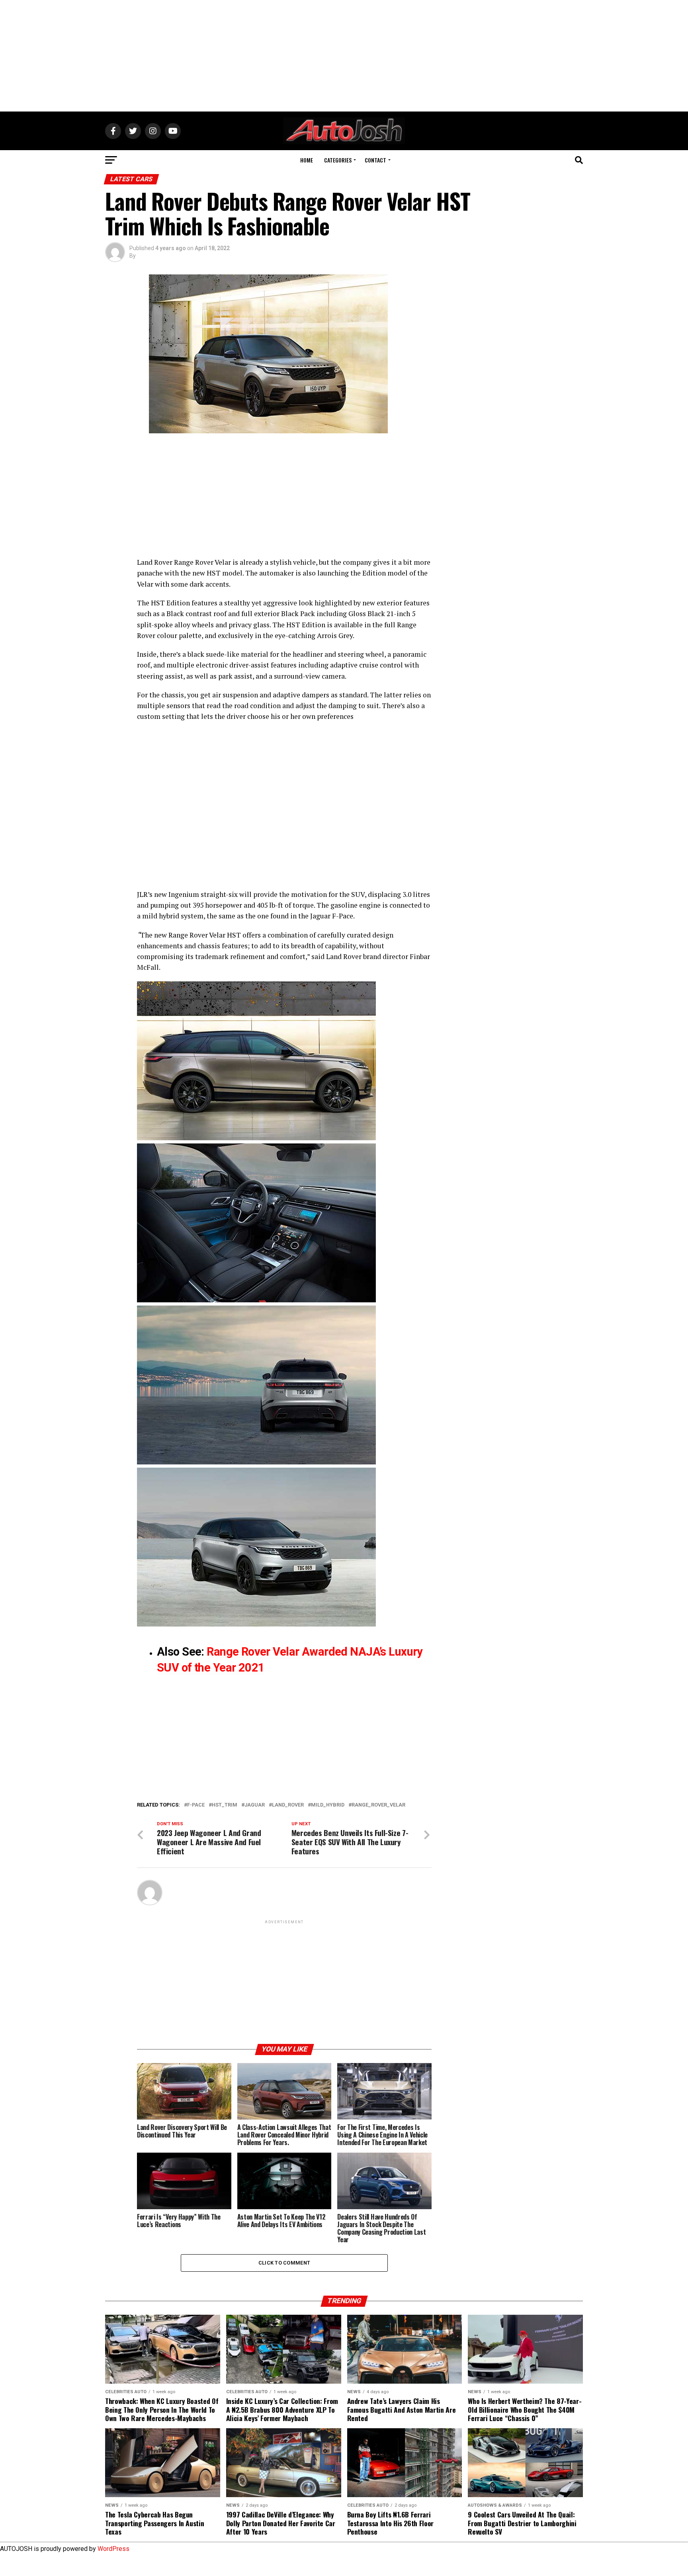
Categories (338, 160)
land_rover (288, 1805)
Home (307, 160)
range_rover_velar (378, 1805)
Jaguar (255, 1805)
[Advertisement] (344, 56)
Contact (375, 160)
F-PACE (196, 1805)
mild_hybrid (328, 1805)
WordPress (113, 2549)
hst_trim (225, 1805)
